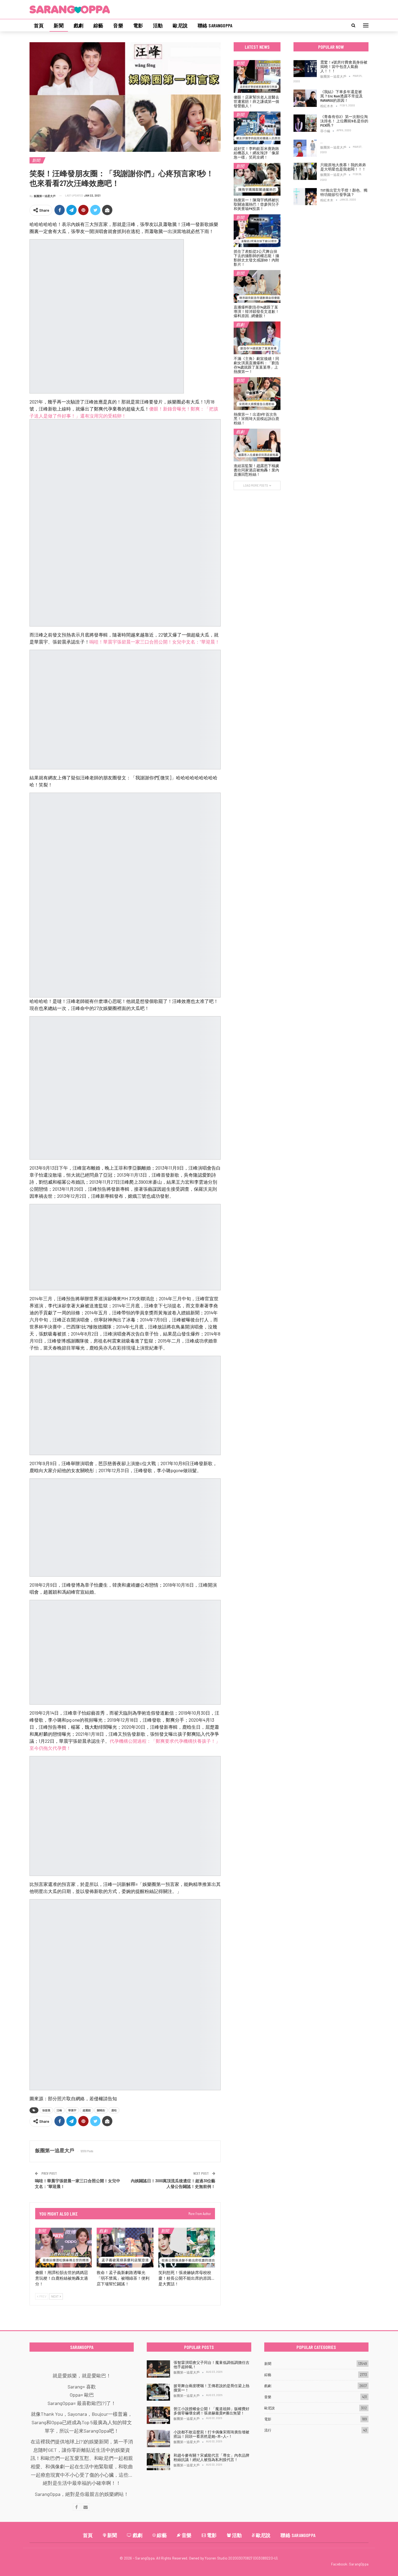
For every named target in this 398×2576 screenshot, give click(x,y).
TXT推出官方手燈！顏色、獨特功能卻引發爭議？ (344, 192)
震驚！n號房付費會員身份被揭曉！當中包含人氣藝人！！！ (344, 66)
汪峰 (59, 2110)
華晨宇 (72, 2110)
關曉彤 (101, 2110)
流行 (268, 2430)
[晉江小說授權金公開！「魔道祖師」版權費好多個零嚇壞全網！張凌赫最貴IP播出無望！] (158, 2415)
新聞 (58, 25)
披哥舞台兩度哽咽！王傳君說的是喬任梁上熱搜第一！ (211, 2388)
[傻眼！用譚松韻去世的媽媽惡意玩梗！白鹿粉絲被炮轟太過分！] (63, 2248)
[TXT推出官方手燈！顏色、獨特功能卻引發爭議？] (305, 197)
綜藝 (98, 25)
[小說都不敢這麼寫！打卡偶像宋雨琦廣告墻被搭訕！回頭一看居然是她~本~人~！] (158, 2439)
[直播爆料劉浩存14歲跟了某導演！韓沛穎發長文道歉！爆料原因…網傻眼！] (257, 286)
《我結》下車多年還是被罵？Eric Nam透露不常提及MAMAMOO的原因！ (342, 96)
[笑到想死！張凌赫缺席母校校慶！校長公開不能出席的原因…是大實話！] (187, 2248)
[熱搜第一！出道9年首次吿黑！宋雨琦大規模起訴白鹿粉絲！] (257, 394)
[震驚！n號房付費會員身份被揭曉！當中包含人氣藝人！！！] (305, 69)
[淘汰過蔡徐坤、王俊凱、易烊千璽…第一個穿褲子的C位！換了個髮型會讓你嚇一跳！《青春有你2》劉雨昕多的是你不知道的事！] (305, 148)
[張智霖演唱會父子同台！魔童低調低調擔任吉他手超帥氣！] (158, 2369)
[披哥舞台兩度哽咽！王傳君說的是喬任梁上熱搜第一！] (158, 2392)
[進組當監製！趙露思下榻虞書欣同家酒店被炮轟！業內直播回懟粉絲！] (257, 445)
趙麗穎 (87, 2110)
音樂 (118, 25)
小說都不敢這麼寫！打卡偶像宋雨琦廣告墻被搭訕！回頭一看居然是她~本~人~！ (211, 2434)
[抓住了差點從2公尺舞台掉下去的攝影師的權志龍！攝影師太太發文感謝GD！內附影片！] (257, 231)
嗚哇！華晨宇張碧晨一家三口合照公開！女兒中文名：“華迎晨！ (154, 642)
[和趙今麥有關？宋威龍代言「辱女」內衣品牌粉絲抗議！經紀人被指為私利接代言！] (158, 2462)
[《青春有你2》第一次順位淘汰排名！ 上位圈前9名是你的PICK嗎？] (305, 123)
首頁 (39, 25)
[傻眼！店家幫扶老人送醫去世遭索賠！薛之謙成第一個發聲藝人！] (257, 76)
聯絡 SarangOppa (215, 25)
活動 (158, 25)
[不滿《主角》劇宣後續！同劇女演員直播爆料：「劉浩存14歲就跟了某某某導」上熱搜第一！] (257, 338)
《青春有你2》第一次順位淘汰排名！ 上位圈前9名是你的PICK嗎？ (344, 121)
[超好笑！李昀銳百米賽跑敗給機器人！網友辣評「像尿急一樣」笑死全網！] (257, 128)
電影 (138, 25)
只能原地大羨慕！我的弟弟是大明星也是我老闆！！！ (343, 167)
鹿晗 (114, 2110)
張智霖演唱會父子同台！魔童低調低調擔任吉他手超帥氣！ (211, 2365)
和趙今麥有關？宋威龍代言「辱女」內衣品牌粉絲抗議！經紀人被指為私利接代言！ (211, 2457)
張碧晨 (46, 2110)
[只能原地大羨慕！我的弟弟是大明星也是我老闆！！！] (305, 171)
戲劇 (79, 25)
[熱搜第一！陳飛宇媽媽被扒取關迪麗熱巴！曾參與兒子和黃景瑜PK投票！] (257, 179)
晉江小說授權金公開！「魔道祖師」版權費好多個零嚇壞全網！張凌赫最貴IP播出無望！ (211, 2411)
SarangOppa (359, 2564)
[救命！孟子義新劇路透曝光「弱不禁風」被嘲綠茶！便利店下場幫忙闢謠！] (125, 2248)
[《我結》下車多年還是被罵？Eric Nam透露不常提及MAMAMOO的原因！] (305, 98)
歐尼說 (180, 25)
